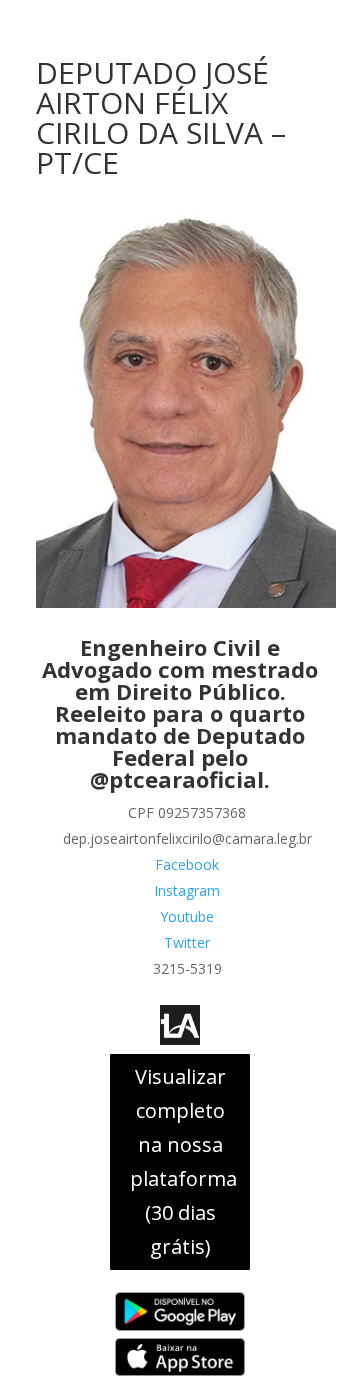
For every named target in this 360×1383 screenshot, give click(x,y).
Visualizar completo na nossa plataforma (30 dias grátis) (183, 1161)
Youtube (187, 916)
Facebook (187, 864)
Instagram (187, 890)
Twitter (187, 942)
